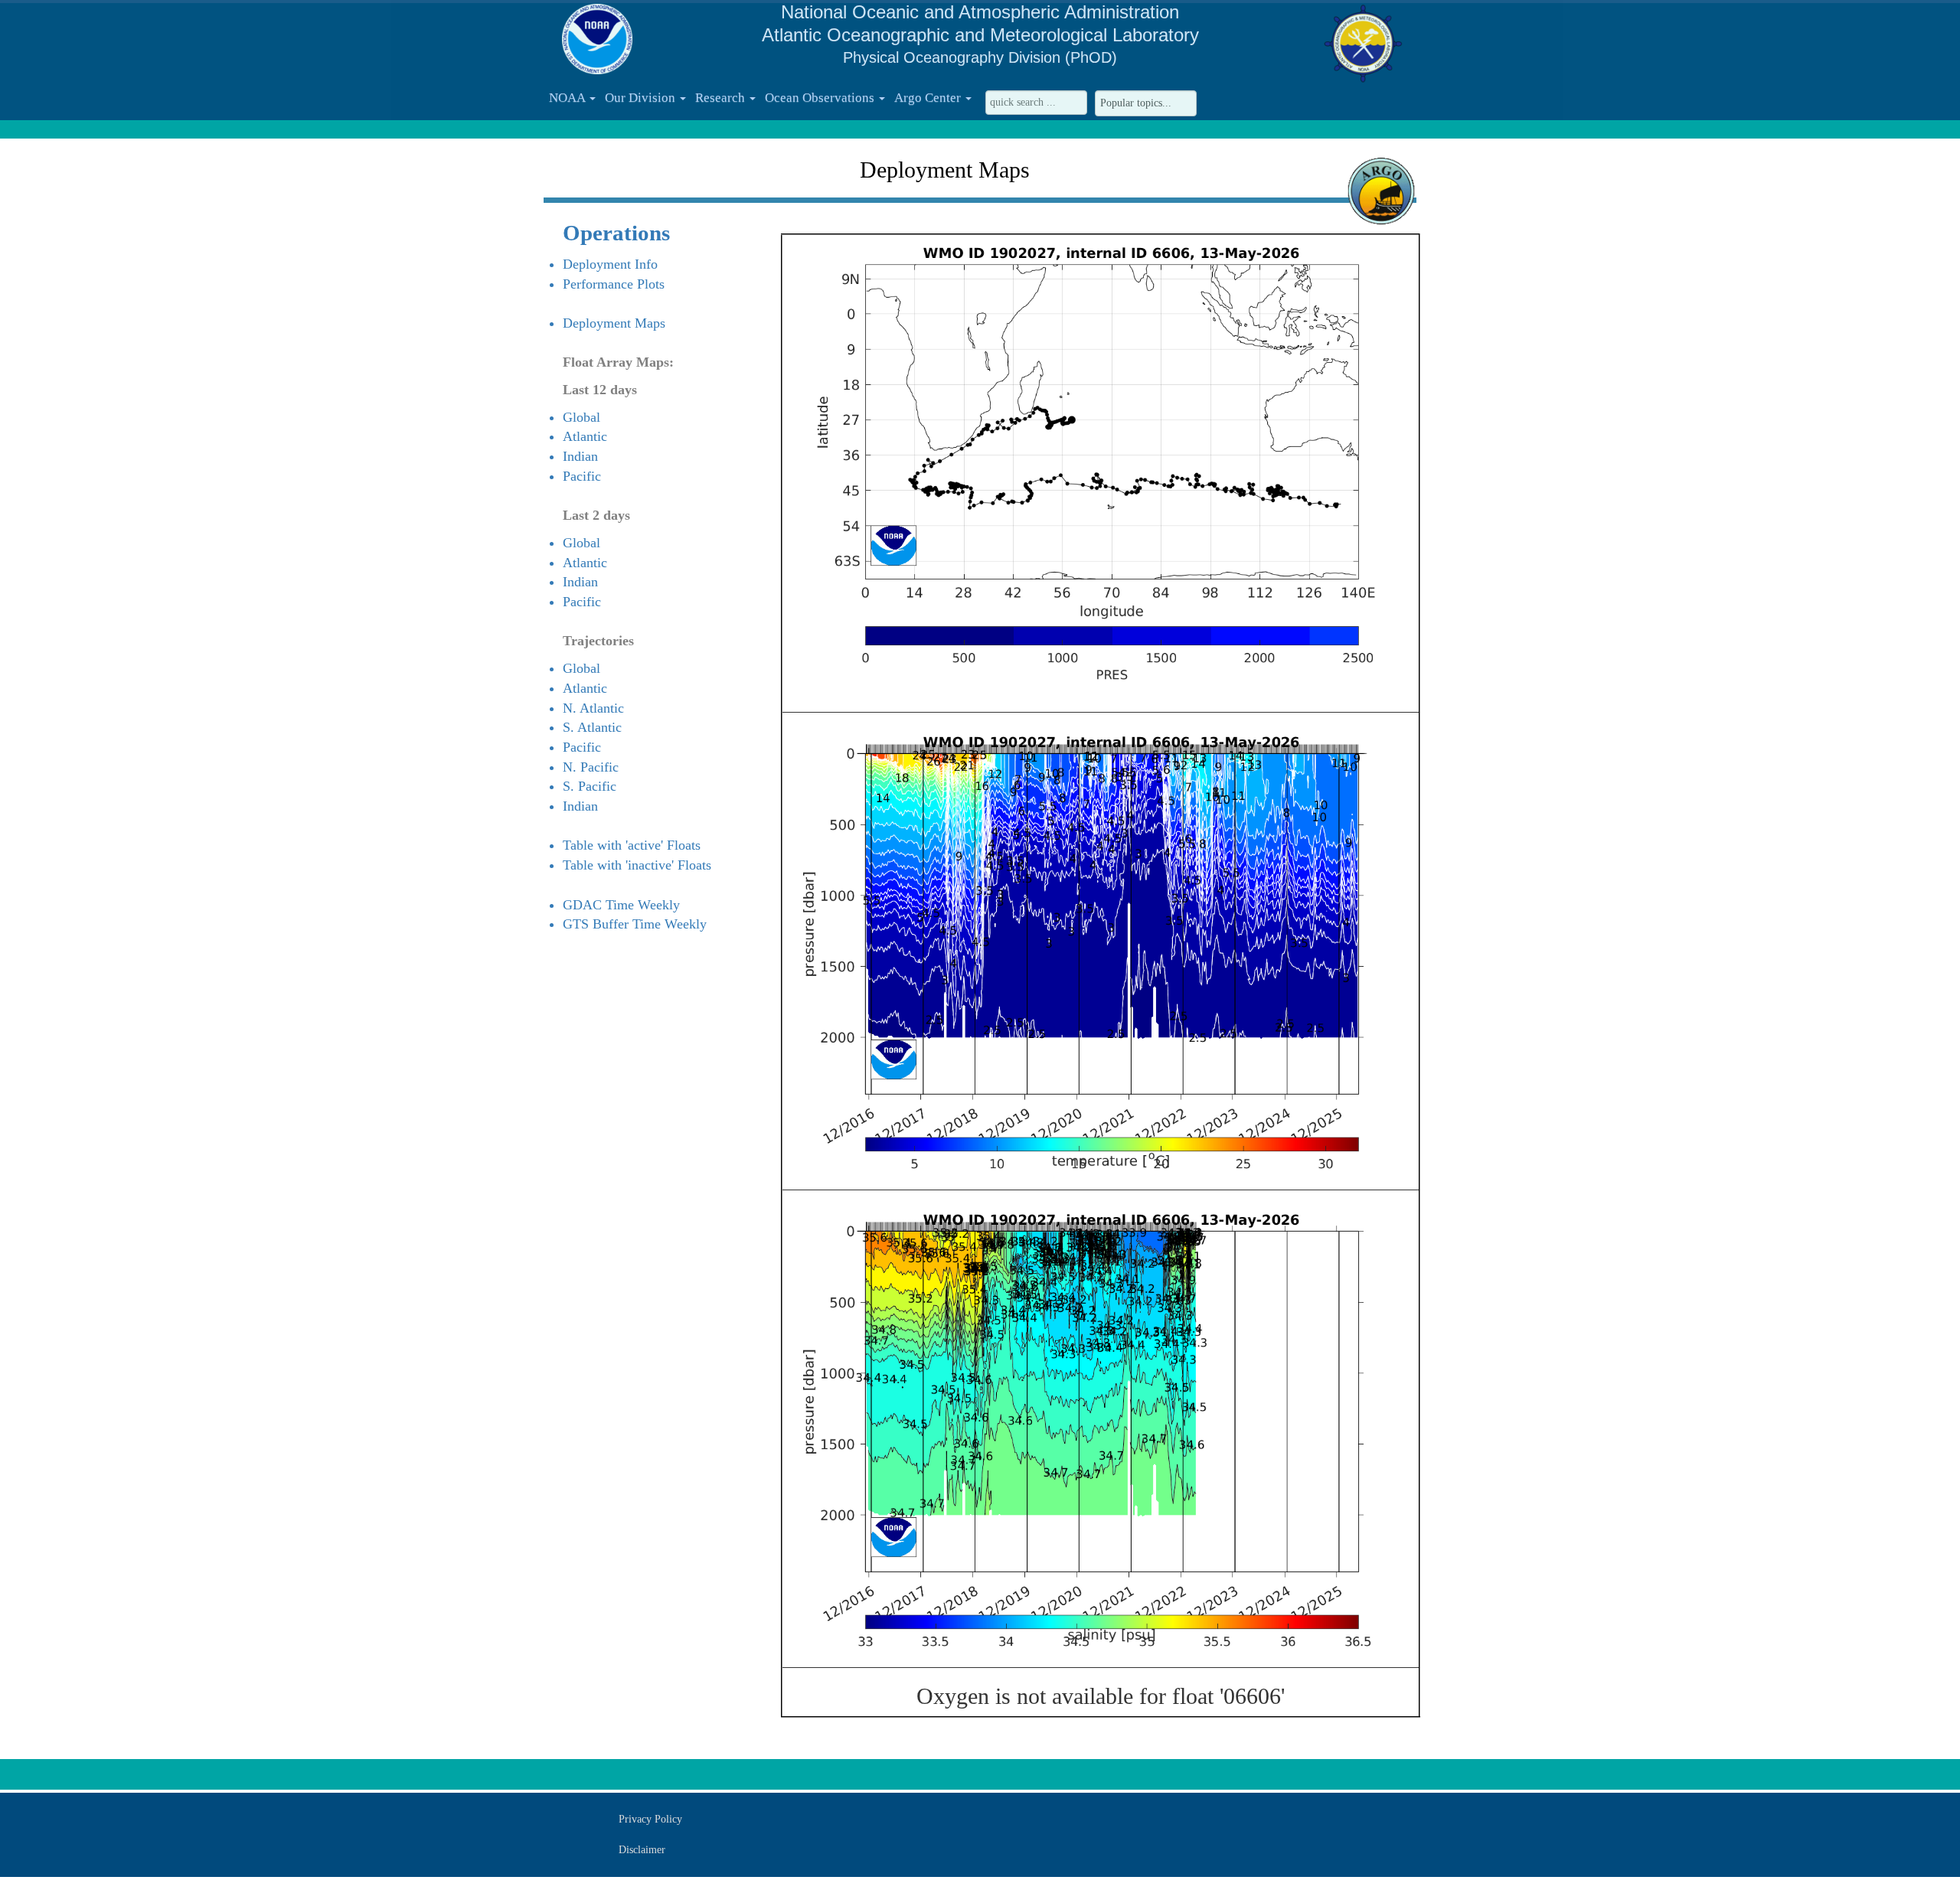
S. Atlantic (592, 727)
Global (581, 417)
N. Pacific (591, 767)
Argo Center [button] (929, 98)
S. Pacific (590, 786)
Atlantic (585, 436)
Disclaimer (642, 1850)
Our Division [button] (642, 98)
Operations (616, 233)
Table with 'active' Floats (632, 845)
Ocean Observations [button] (821, 98)
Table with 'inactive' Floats (637, 865)
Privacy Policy (650, 1819)
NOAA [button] (568, 98)
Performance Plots (614, 284)
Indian (580, 456)
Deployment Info (610, 264)
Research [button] (722, 98)
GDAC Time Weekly (621, 905)
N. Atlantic (593, 708)
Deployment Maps (614, 323)
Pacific (582, 476)
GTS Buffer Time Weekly (635, 924)
